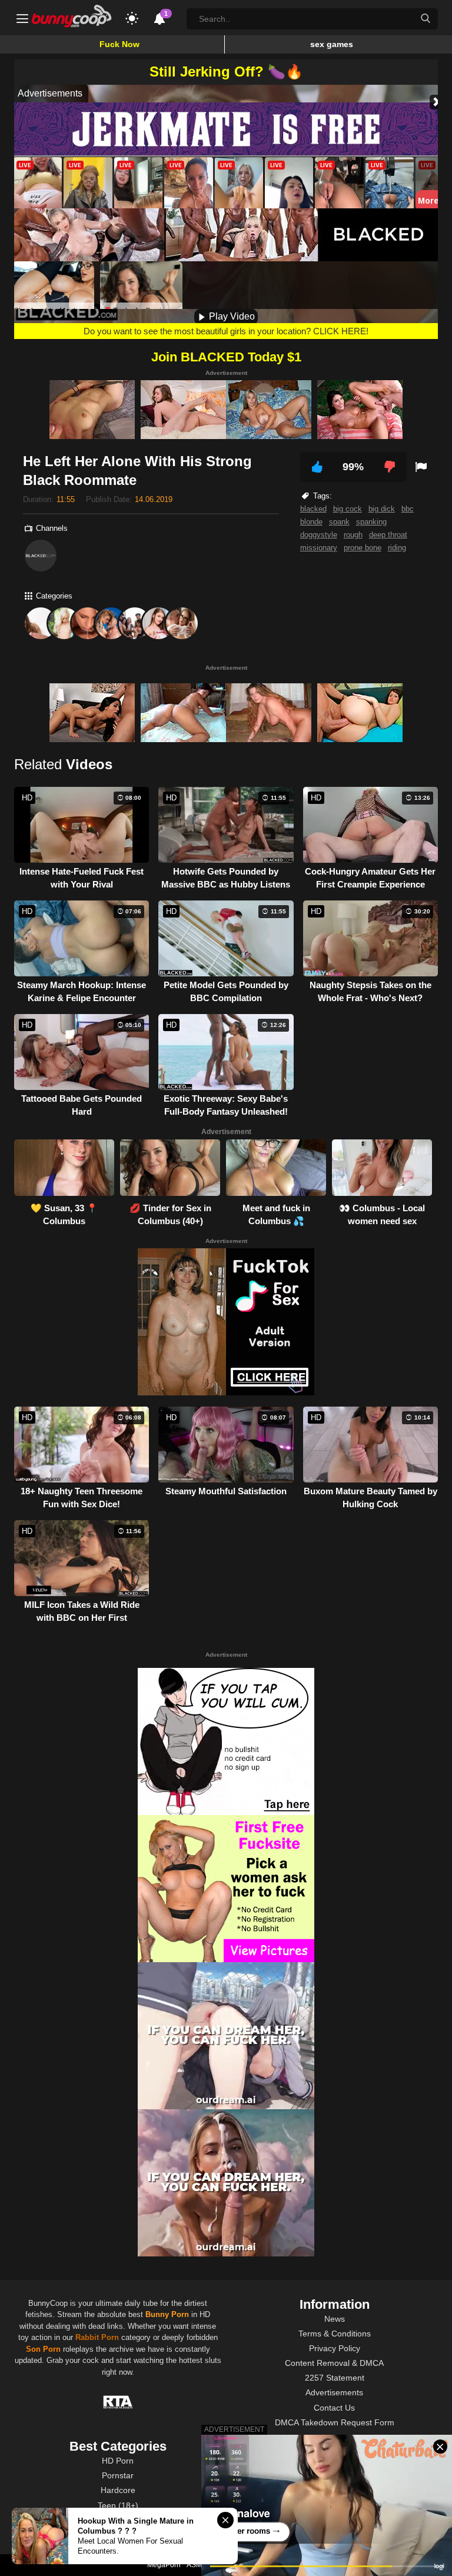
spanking (371, 522)
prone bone (363, 548)
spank (339, 522)
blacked (313, 509)
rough (353, 535)
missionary (319, 548)
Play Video (231, 316)
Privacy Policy (335, 2348)
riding (397, 548)
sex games (332, 44)
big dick (382, 509)
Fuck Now (119, 44)
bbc (408, 509)
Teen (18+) (118, 2505)
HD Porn (118, 2461)
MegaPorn (164, 2565)
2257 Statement (335, 2378)
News (335, 2319)
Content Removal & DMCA (334, 2363)
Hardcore (118, 2490)
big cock (348, 509)
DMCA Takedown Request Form (335, 2422)
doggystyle (319, 535)
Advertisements (334, 2392)
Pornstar (118, 2475)
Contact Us (334, 2408)
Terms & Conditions (335, 2334)
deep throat (388, 535)
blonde (311, 522)
